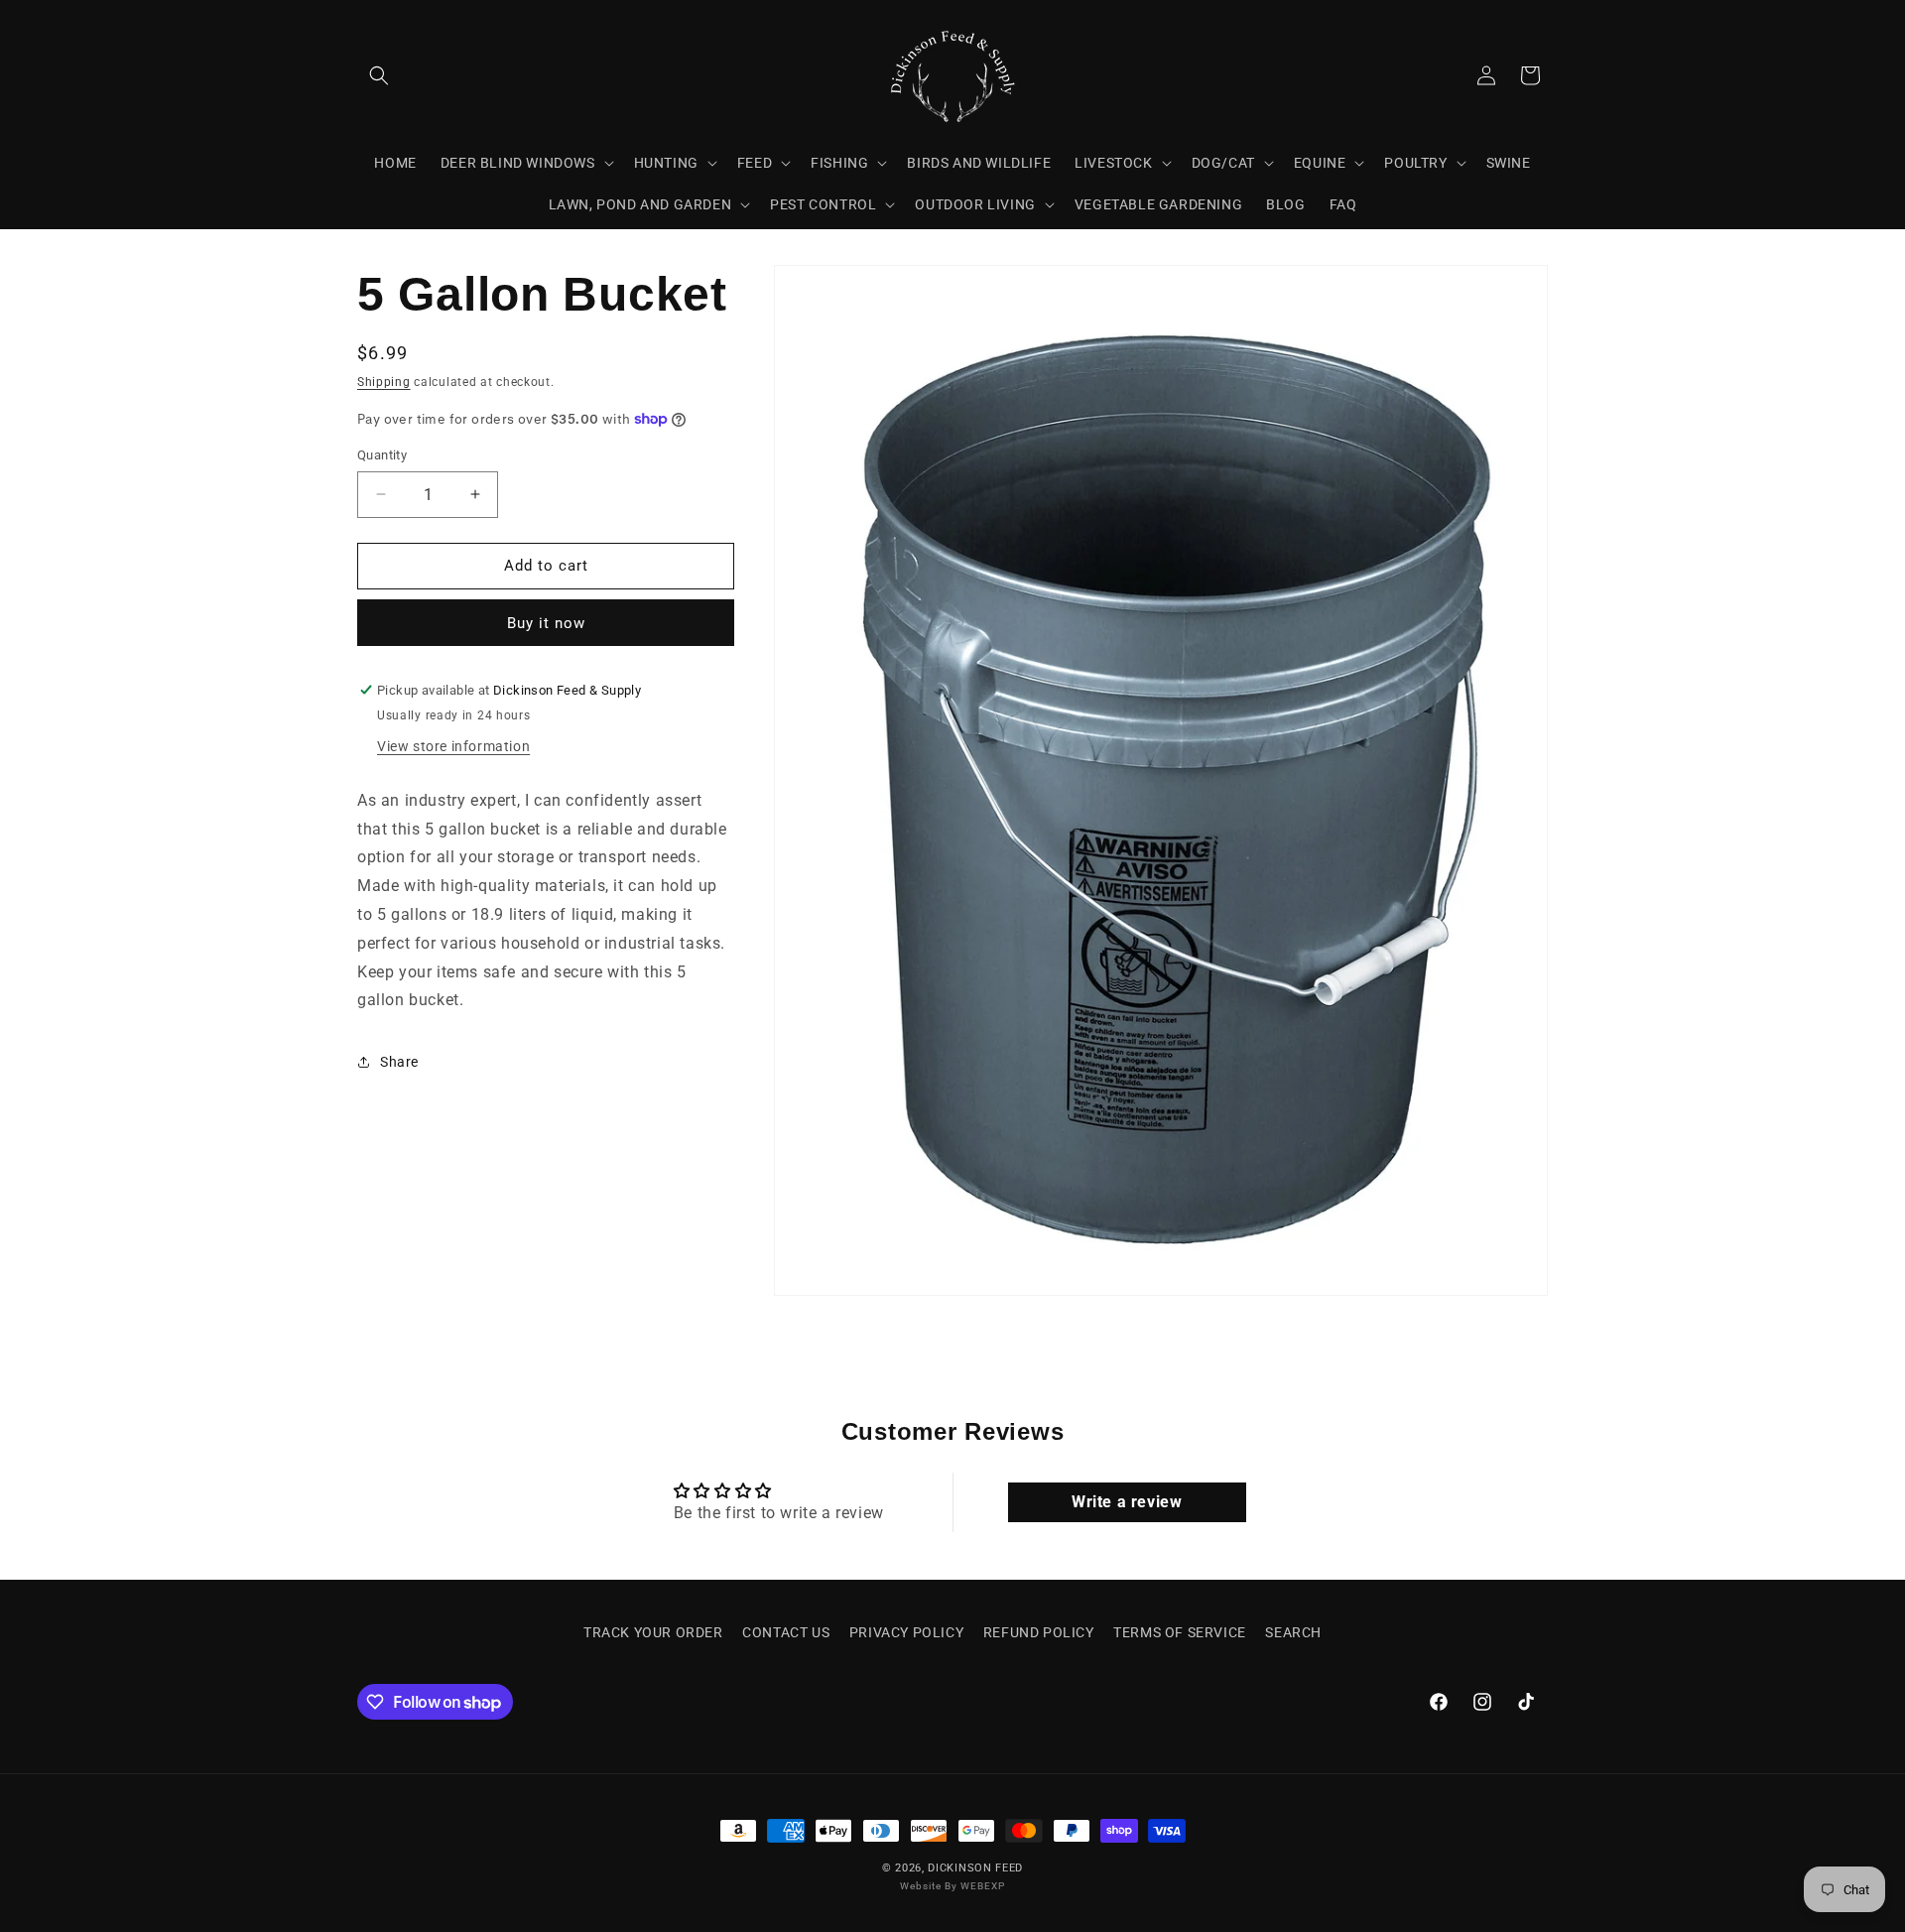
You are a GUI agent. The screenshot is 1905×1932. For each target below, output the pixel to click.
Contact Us (786, 1632)
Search (1293, 1632)
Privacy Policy (906, 1632)
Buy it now (546, 623)
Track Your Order (653, 1632)
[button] (379, 75)
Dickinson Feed (975, 1868)
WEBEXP (983, 1887)
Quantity (382, 455)
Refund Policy (1039, 1632)
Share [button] (399, 1062)
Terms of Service (1180, 1632)
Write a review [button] (1127, 1502)
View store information (453, 746)
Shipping (384, 382)
